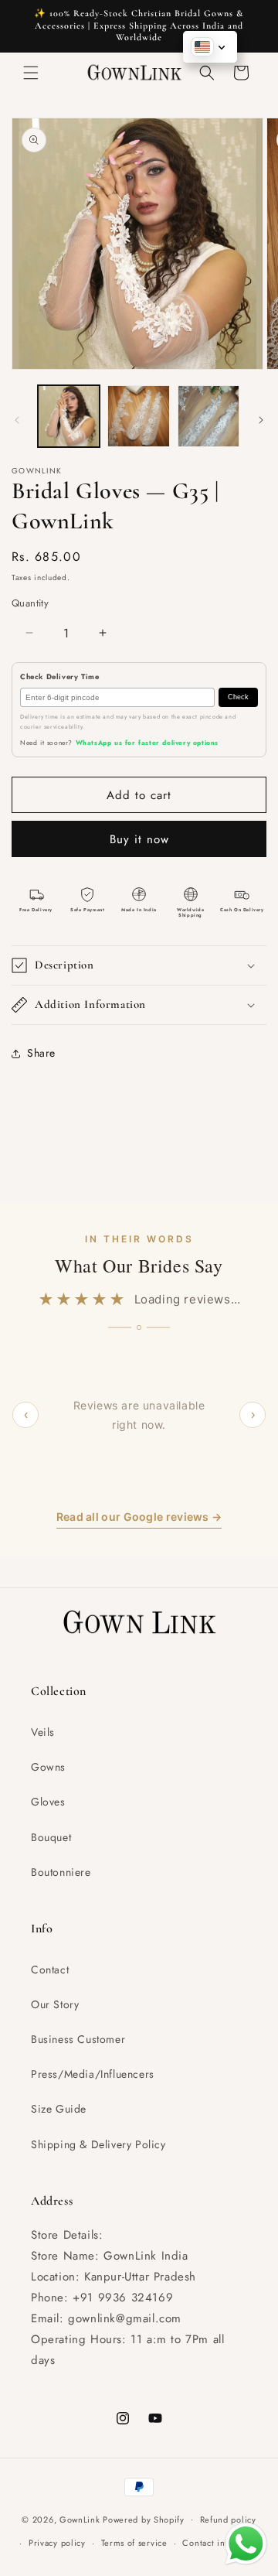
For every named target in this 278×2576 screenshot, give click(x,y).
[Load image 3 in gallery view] (208, 416)
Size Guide (59, 2109)
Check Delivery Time (59, 677)
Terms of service (134, 2543)
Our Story (55, 2004)
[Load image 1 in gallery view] (69, 416)
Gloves (48, 1802)
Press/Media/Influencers (93, 2074)
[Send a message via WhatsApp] (246, 2544)
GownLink (80, 2519)
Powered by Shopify (144, 2519)
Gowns (48, 1767)
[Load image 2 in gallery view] (138, 416)
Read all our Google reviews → (139, 1517)
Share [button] (41, 1053)
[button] (31, 73)
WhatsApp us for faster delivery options (147, 743)
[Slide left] (17, 420)
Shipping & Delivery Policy (98, 2144)
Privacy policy (57, 2543)
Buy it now (139, 839)
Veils (43, 1732)
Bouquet (51, 1837)
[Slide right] (261, 420)
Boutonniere (61, 1872)
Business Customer (78, 2039)
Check (238, 697)
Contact (50, 1970)
